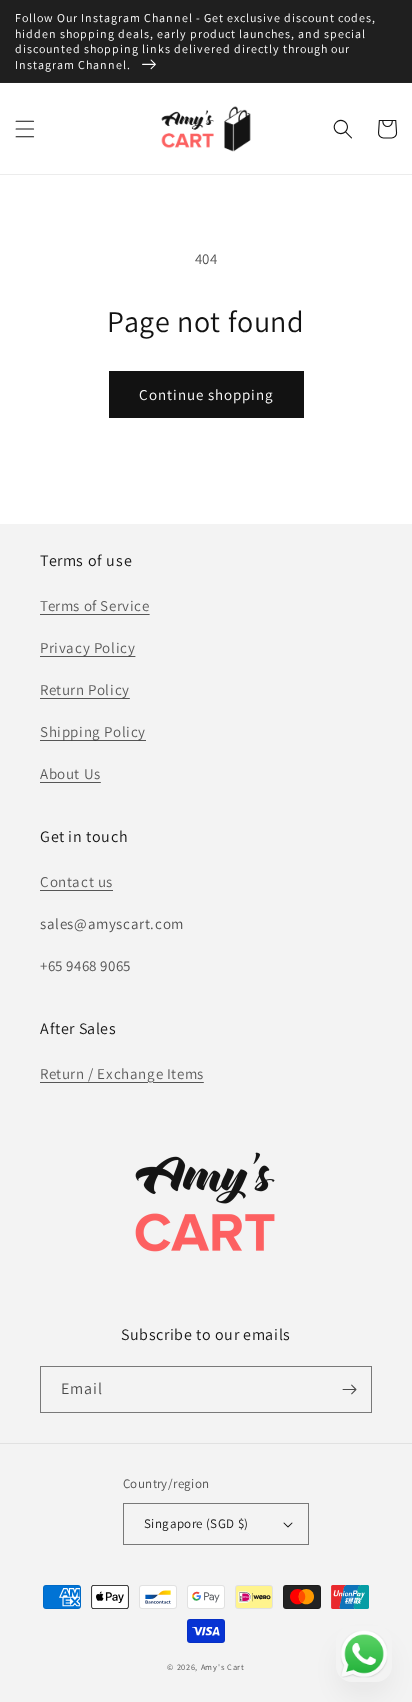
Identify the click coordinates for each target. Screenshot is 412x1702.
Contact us (76, 881)
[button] (25, 129)
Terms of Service (95, 605)
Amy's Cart (223, 1666)
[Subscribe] (349, 1389)
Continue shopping (206, 394)
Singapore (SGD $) (196, 1523)
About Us (70, 773)
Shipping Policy (93, 731)
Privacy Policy (87, 647)
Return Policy (85, 689)
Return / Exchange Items (122, 1073)
